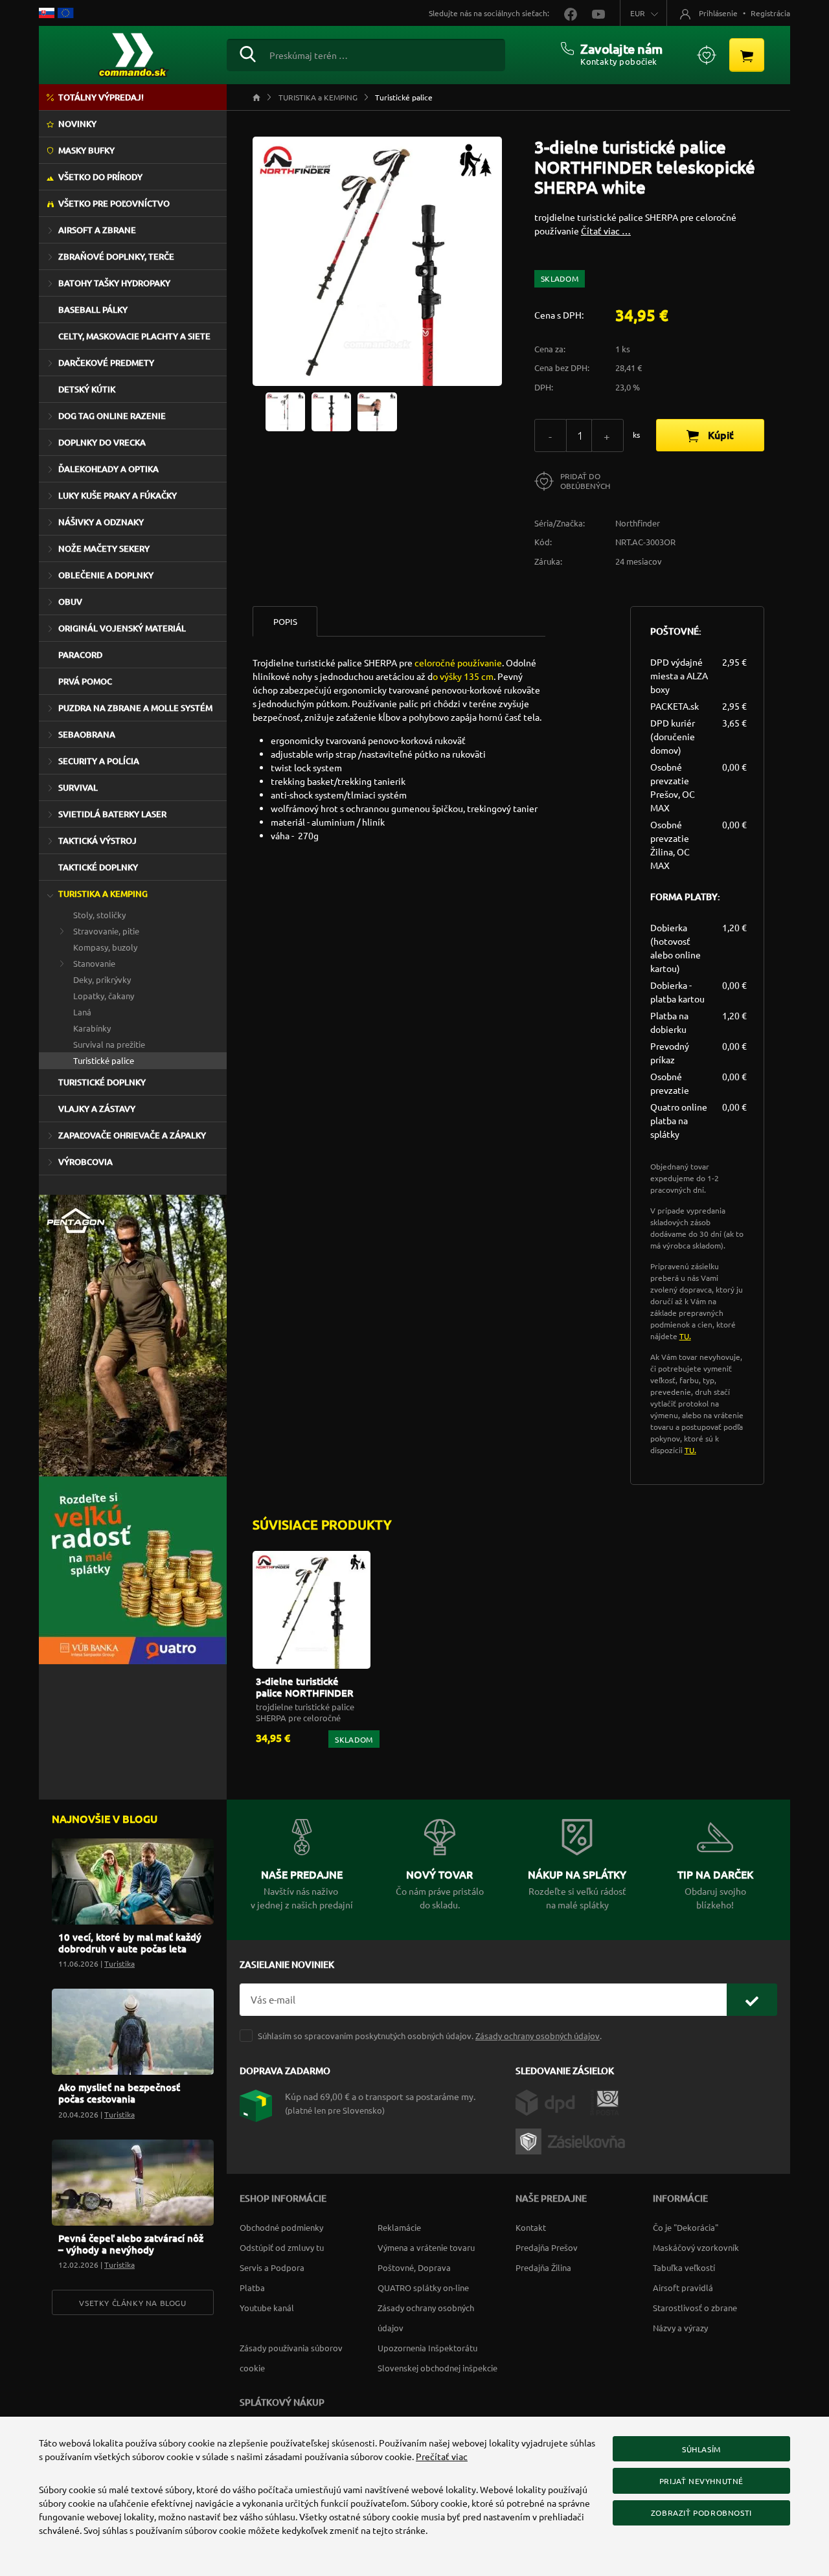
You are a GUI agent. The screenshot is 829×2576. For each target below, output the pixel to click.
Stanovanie (94, 963)
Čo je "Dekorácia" (686, 2227)
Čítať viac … (606, 231)
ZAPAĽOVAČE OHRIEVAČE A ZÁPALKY (132, 1135)
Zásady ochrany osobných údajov (538, 2036)
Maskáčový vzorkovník (696, 2247)
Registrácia (770, 13)
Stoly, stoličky (99, 915)
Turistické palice (104, 1060)
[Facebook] (565, 13)
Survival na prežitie (109, 1044)
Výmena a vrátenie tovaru (426, 2247)
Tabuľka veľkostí (684, 2267)
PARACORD (80, 655)
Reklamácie (399, 2227)
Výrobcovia (85, 1162)
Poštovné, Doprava (414, 2267)
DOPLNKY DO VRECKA (102, 442)
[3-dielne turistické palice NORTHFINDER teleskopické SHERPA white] (285, 411)
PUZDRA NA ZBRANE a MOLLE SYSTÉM (135, 708)
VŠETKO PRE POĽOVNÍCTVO (114, 203)
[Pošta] (605, 2101)
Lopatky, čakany (104, 996)
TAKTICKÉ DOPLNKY (98, 867)
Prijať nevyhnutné (701, 2481)
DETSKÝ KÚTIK (87, 389)
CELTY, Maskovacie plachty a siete (134, 336)
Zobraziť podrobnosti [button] (701, 2513)
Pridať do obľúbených (585, 481)
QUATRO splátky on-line (423, 2288)
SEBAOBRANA (87, 734)
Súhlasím (701, 2449)
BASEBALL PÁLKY (93, 310)
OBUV (70, 602)
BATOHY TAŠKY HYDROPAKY (114, 283)
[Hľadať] (248, 52)
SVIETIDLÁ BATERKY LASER (112, 814)
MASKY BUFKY (86, 150)
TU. (685, 1336)
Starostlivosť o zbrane (695, 2308)
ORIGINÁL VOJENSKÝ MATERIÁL (122, 628)
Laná (82, 1012)
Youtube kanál (267, 2308)
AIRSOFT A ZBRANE (97, 230)
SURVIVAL (78, 787)
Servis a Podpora (272, 2267)
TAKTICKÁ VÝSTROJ (97, 841)
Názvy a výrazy (680, 2328)
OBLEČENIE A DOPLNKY (106, 575)
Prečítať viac (442, 2456)
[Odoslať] (752, 2000)
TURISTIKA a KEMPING (103, 894)
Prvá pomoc (85, 681)
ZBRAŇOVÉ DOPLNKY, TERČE (116, 256)
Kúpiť (720, 435)
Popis (285, 621)
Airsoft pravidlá (683, 2288)
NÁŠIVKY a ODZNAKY (101, 522)
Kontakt (531, 2227)
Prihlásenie (718, 13)
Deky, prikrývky (102, 979)
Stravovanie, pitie (106, 931)
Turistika (119, 1963)
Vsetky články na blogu (132, 2303)
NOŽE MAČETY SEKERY (104, 548)
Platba (252, 2288)
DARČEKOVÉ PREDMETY (106, 363)
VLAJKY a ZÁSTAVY (97, 1109)
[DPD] (553, 2101)
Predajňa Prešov (547, 2247)
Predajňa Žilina (543, 2267)
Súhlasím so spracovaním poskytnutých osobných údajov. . (430, 2036)
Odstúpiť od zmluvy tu (282, 2247)
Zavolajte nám (621, 49)
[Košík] (747, 55)
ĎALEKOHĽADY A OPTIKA (108, 469)
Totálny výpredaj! (101, 97)
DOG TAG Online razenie (112, 416)
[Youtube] (592, 13)
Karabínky (92, 1028)
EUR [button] (638, 13)
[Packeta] (573, 2140)
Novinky (77, 124)
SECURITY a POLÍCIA (99, 761)
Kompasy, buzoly (105, 947)
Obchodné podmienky (281, 2227)
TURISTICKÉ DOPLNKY (102, 1082)
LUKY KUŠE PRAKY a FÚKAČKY (118, 495)
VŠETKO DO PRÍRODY (100, 177)
